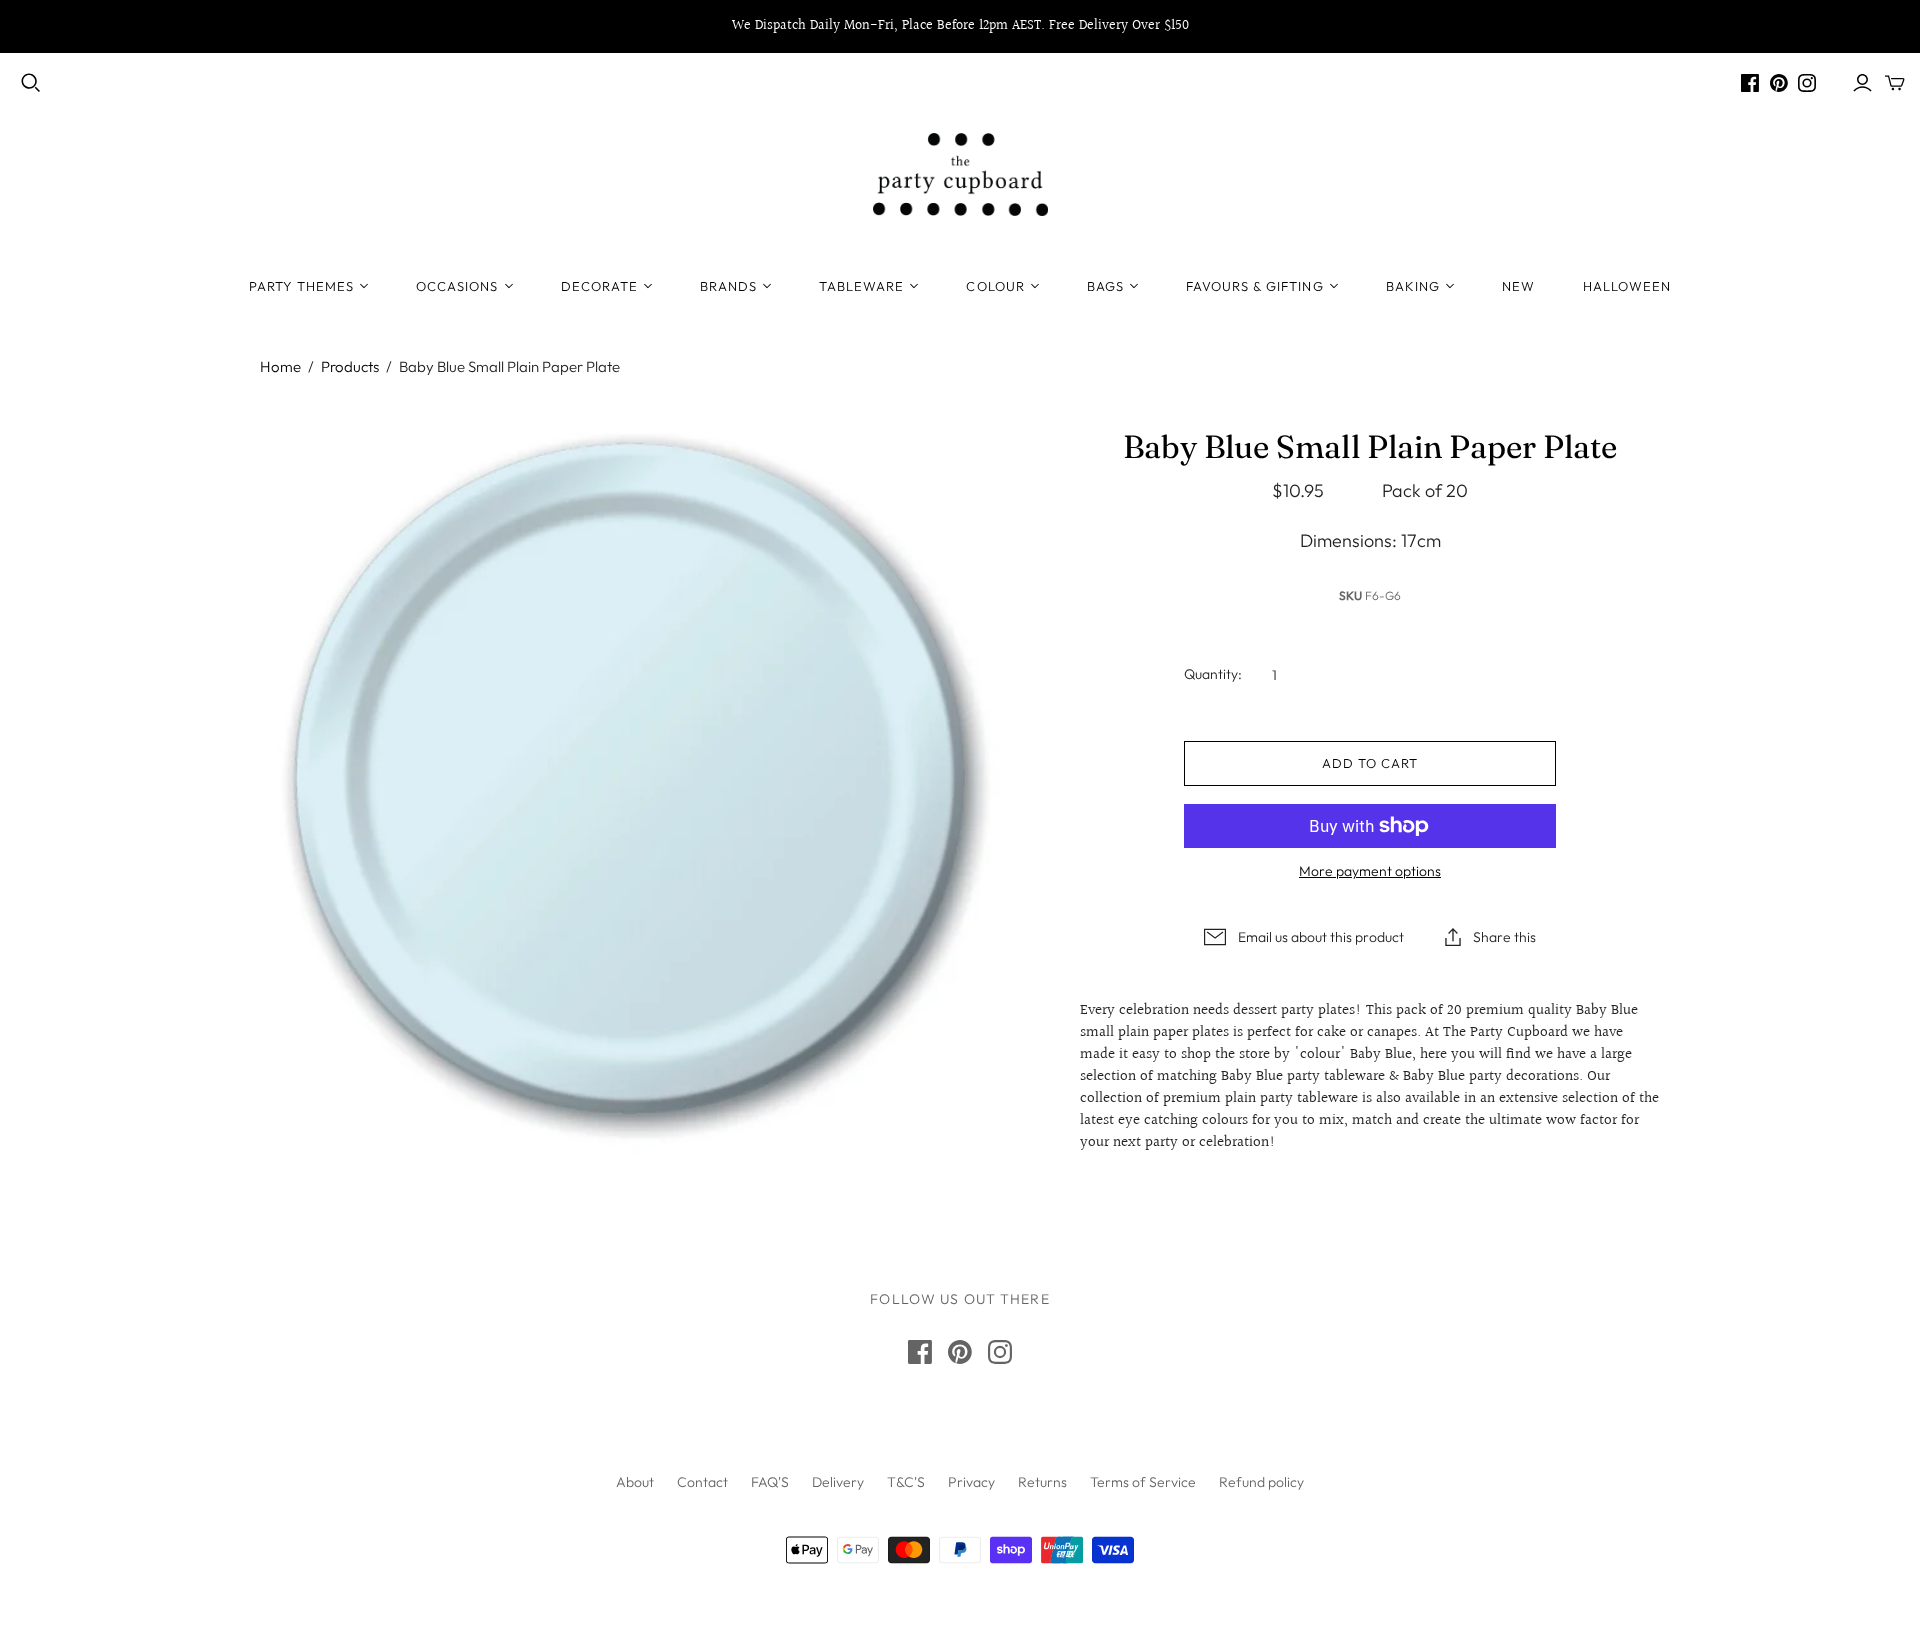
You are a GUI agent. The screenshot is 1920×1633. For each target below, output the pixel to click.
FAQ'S (770, 1482)
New (1518, 286)
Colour (995, 286)
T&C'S (906, 1482)
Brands (728, 286)
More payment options (1370, 871)
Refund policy (1261, 1482)
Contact (702, 1482)
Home (280, 366)
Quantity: (1213, 674)
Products (350, 366)
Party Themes (301, 286)
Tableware (861, 286)
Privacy (971, 1482)
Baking (1413, 286)
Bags (1105, 286)
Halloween (1627, 286)
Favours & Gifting (1255, 286)
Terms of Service (1143, 1482)
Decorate (599, 286)
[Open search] (31, 83)
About (635, 1482)
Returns (1042, 1482)
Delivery (838, 1482)
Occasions (457, 286)
